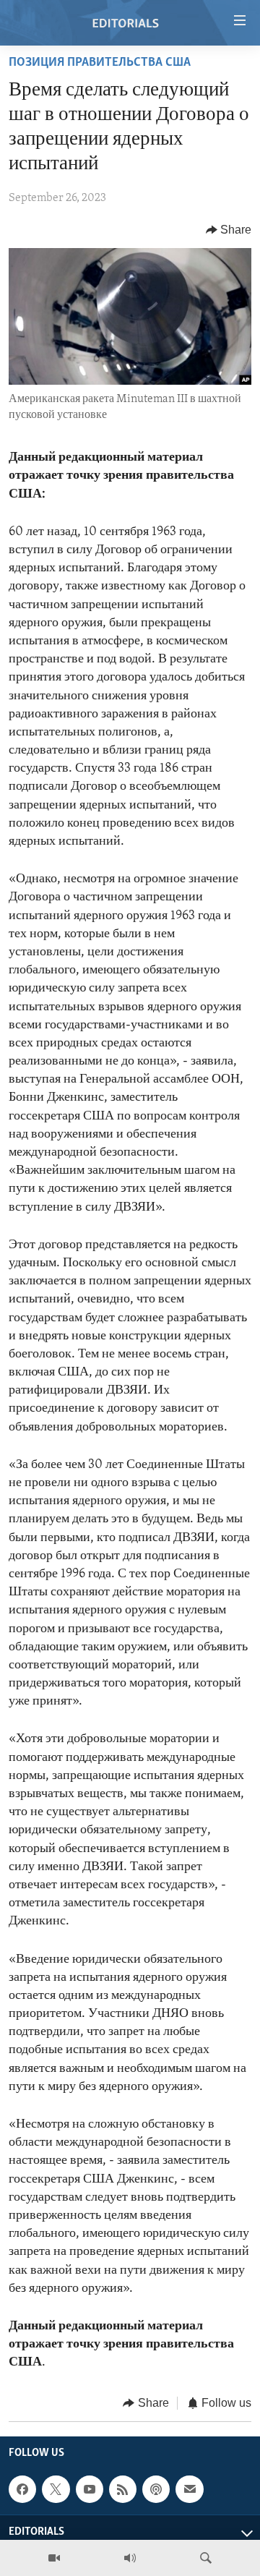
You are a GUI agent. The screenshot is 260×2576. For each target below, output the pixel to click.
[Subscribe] (189, 2489)
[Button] (229, 230)
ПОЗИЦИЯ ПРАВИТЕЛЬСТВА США (100, 63)
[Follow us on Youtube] (90, 2489)
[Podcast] (156, 2489)
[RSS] (123, 2489)
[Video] (54, 2558)
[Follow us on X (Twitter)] (56, 2489)
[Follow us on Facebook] (22, 2489)
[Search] (206, 2558)
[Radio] (130, 2558)
